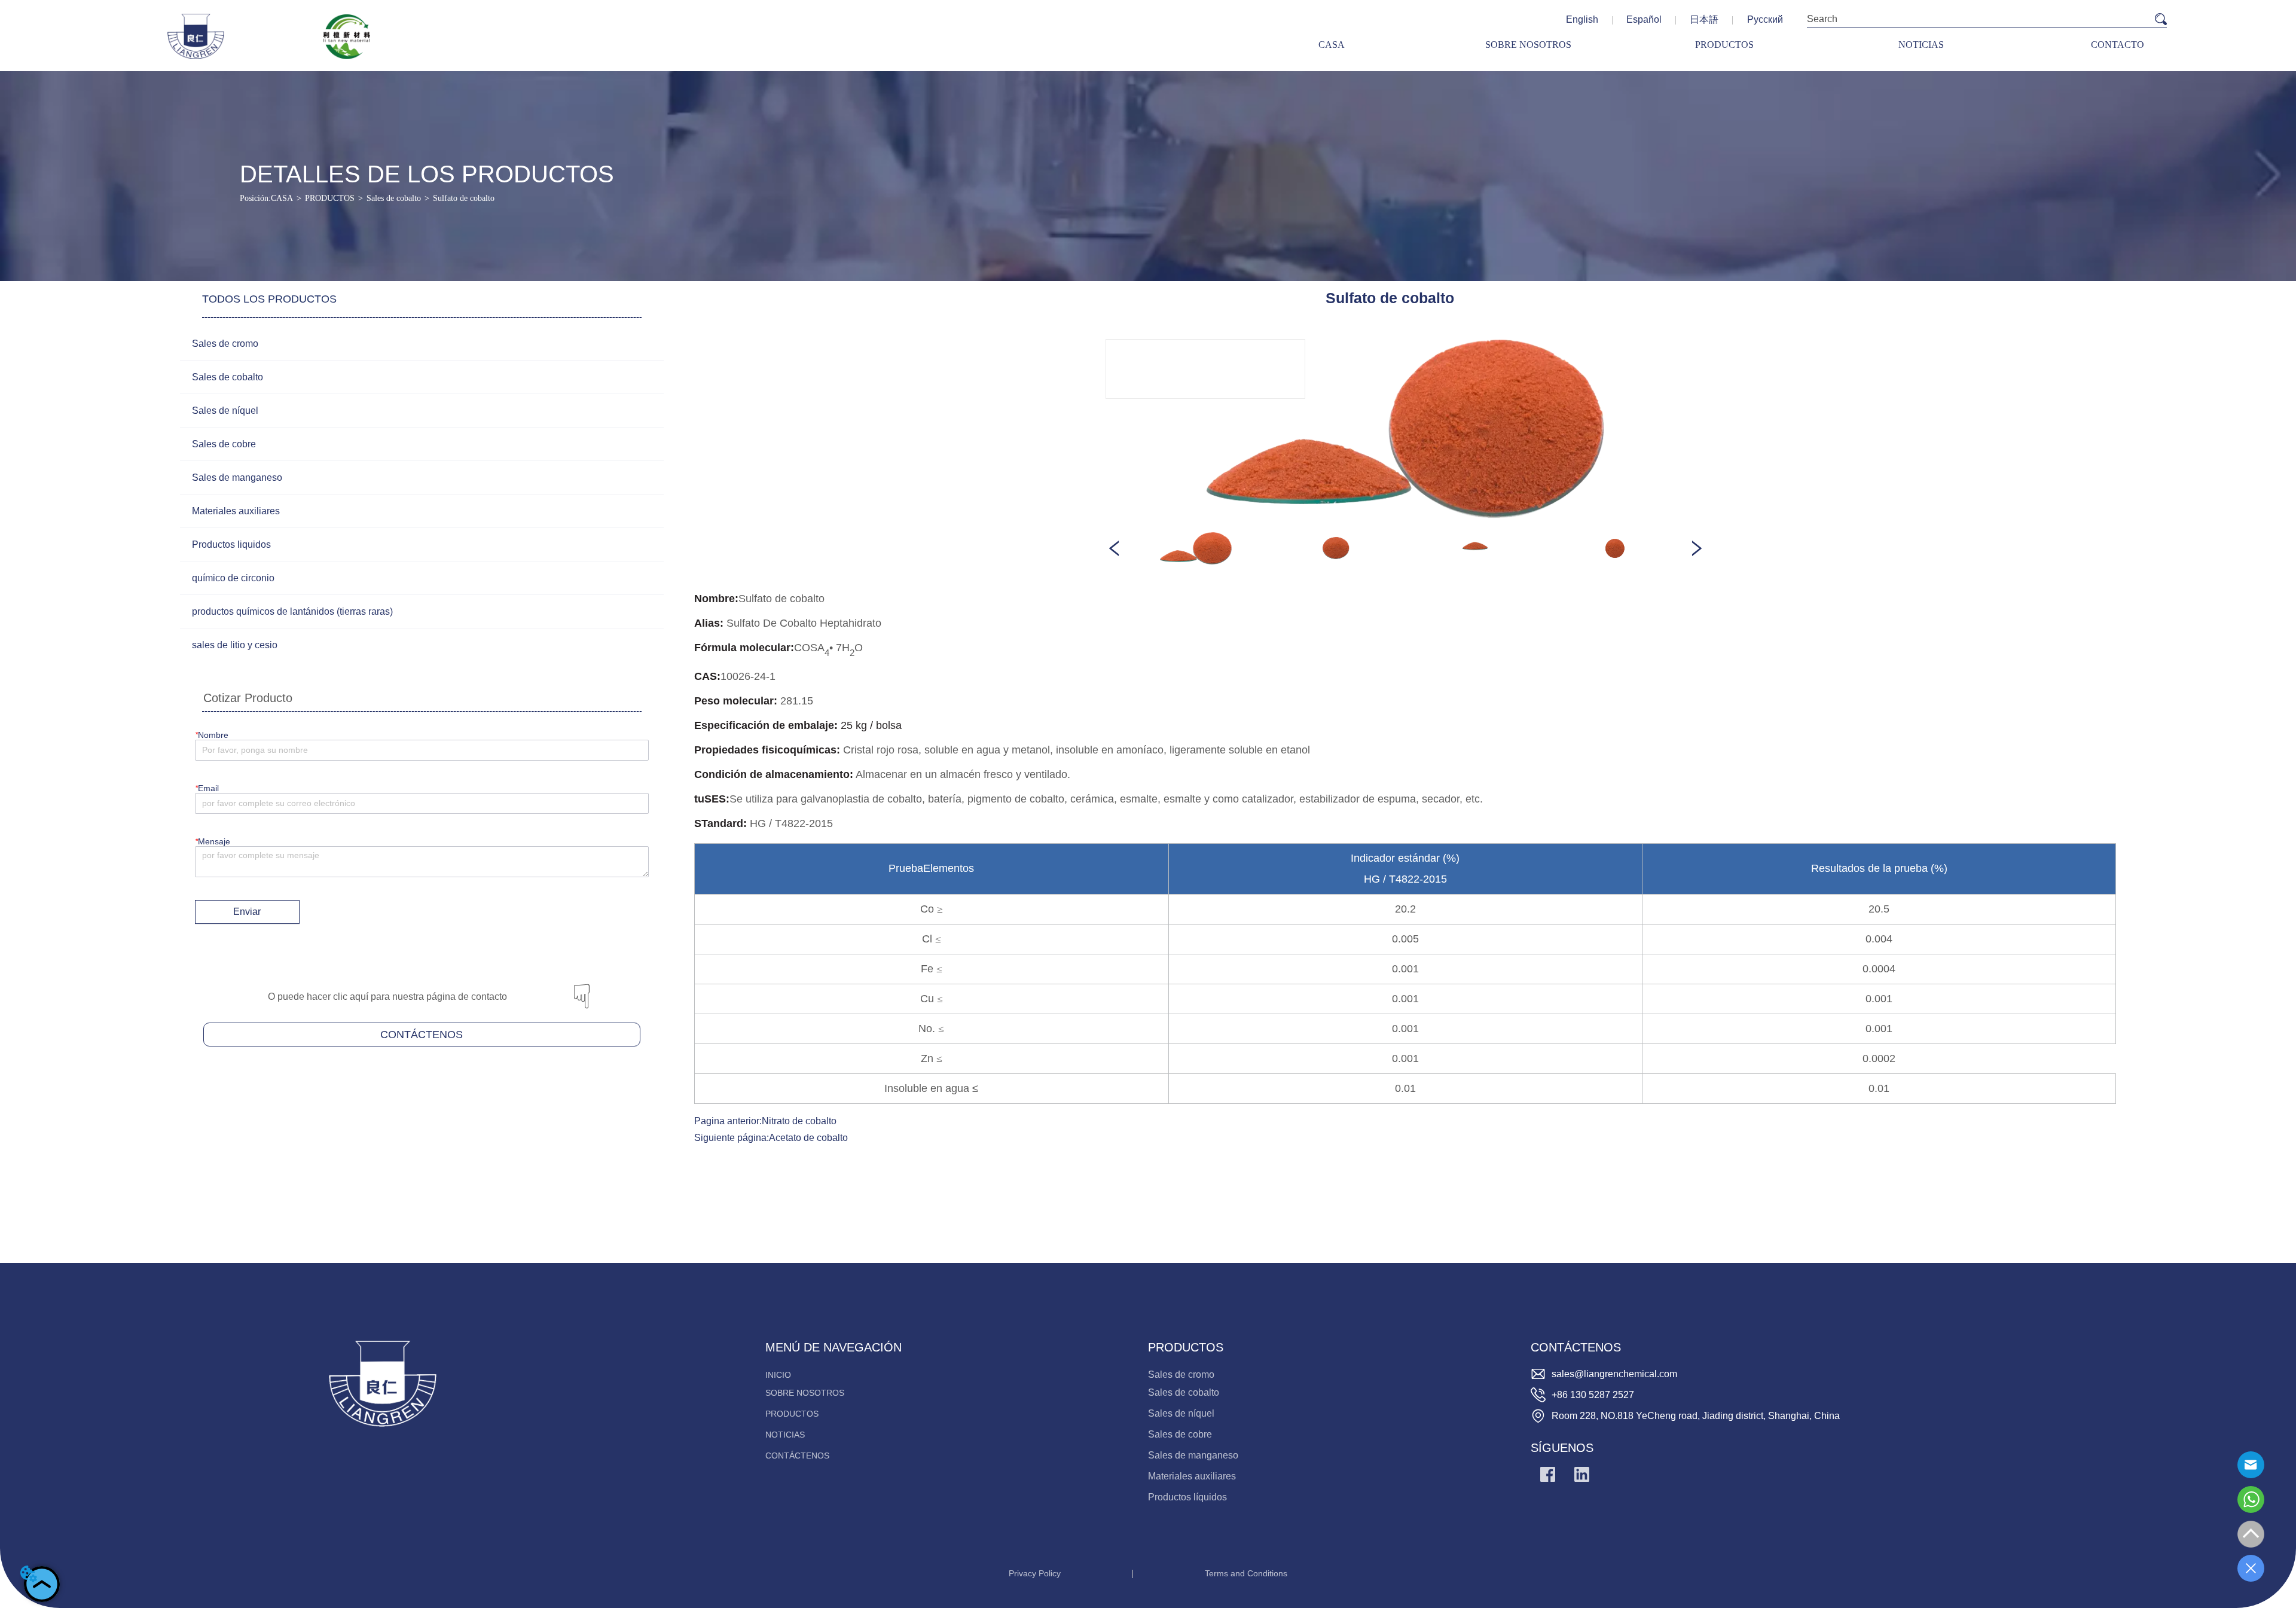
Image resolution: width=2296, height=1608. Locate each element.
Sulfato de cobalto (464, 198)
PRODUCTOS (330, 198)
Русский (1765, 19)
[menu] (1724, 45)
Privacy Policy (1035, 1573)
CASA (282, 198)
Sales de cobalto (394, 198)
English (1582, 19)
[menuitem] (1724, 45)
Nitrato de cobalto (799, 1121)
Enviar (247, 912)
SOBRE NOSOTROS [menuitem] (1528, 45)
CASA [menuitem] (1332, 45)
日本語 (1704, 19)
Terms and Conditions (1246, 1573)
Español (1644, 19)
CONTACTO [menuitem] (2118, 45)
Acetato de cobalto (808, 1138)
